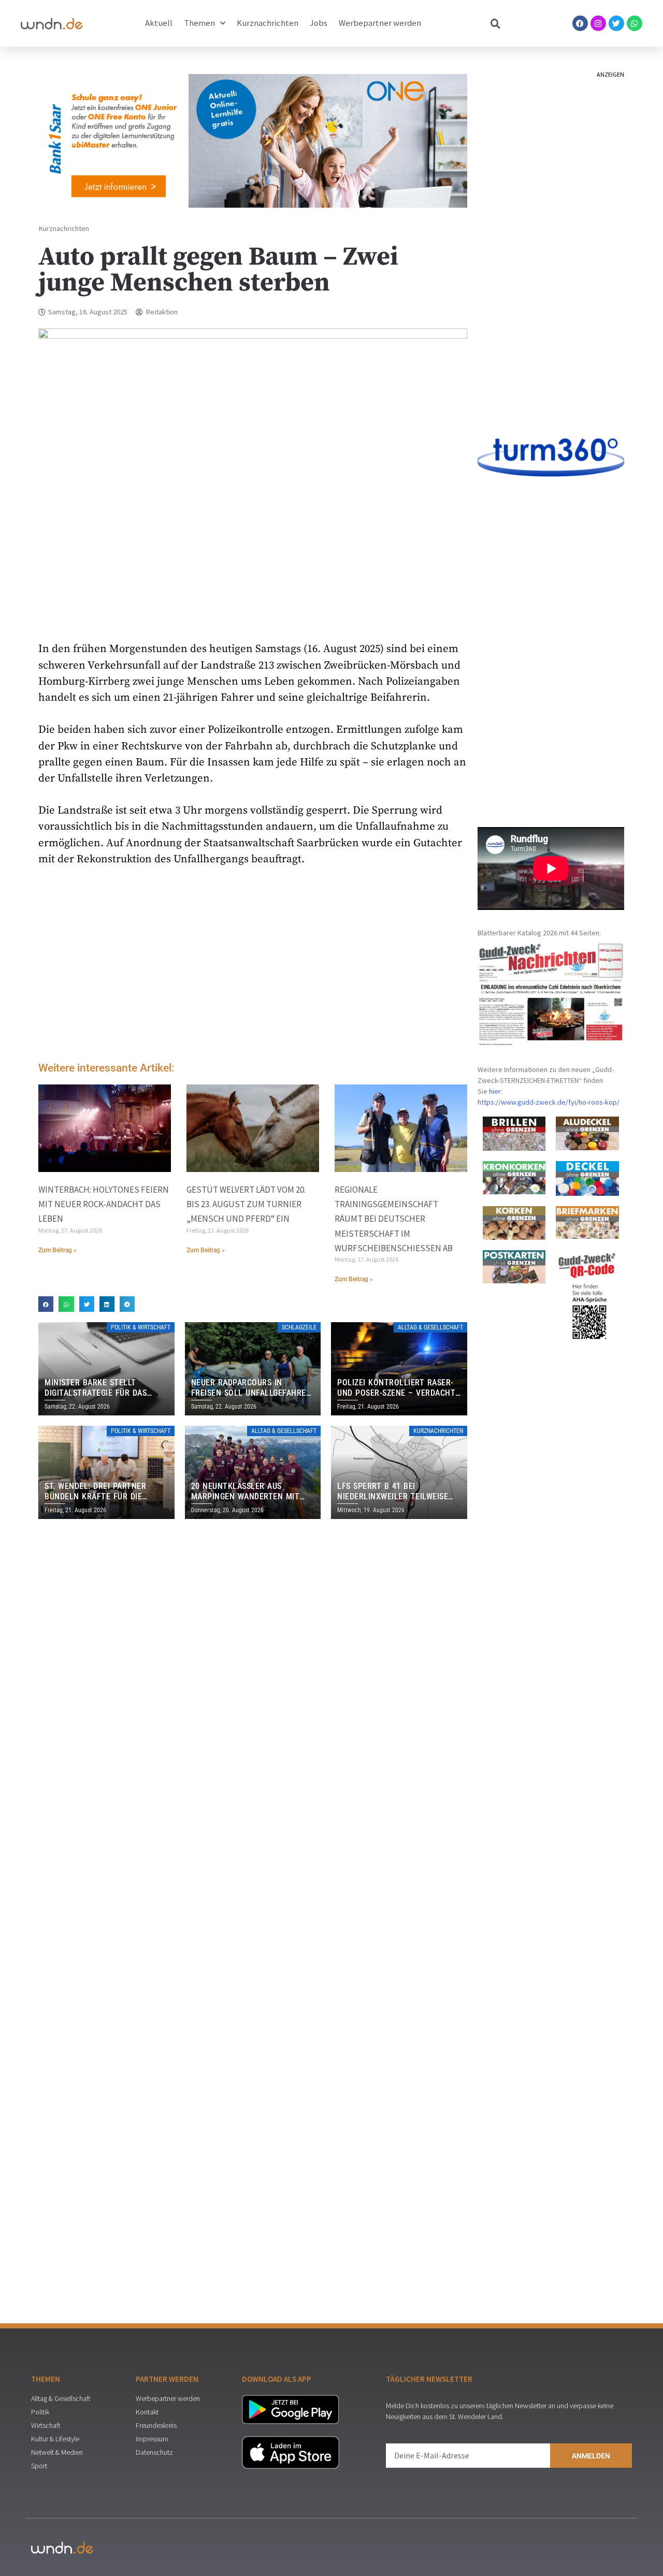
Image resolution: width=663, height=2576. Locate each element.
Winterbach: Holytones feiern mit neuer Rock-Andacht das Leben (104, 1204)
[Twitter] (616, 23)
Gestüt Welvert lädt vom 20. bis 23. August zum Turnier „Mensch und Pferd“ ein (246, 1204)
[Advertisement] (253, 966)
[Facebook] (580, 23)
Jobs (319, 23)
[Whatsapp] (635, 23)
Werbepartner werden (380, 23)
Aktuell (159, 23)
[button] (46, 1304)
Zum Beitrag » (57, 1250)
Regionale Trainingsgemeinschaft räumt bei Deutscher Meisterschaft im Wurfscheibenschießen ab (394, 1219)
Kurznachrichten (268, 23)
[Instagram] (598, 23)
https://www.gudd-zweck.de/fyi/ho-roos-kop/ (549, 1102)
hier (495, 1091)
